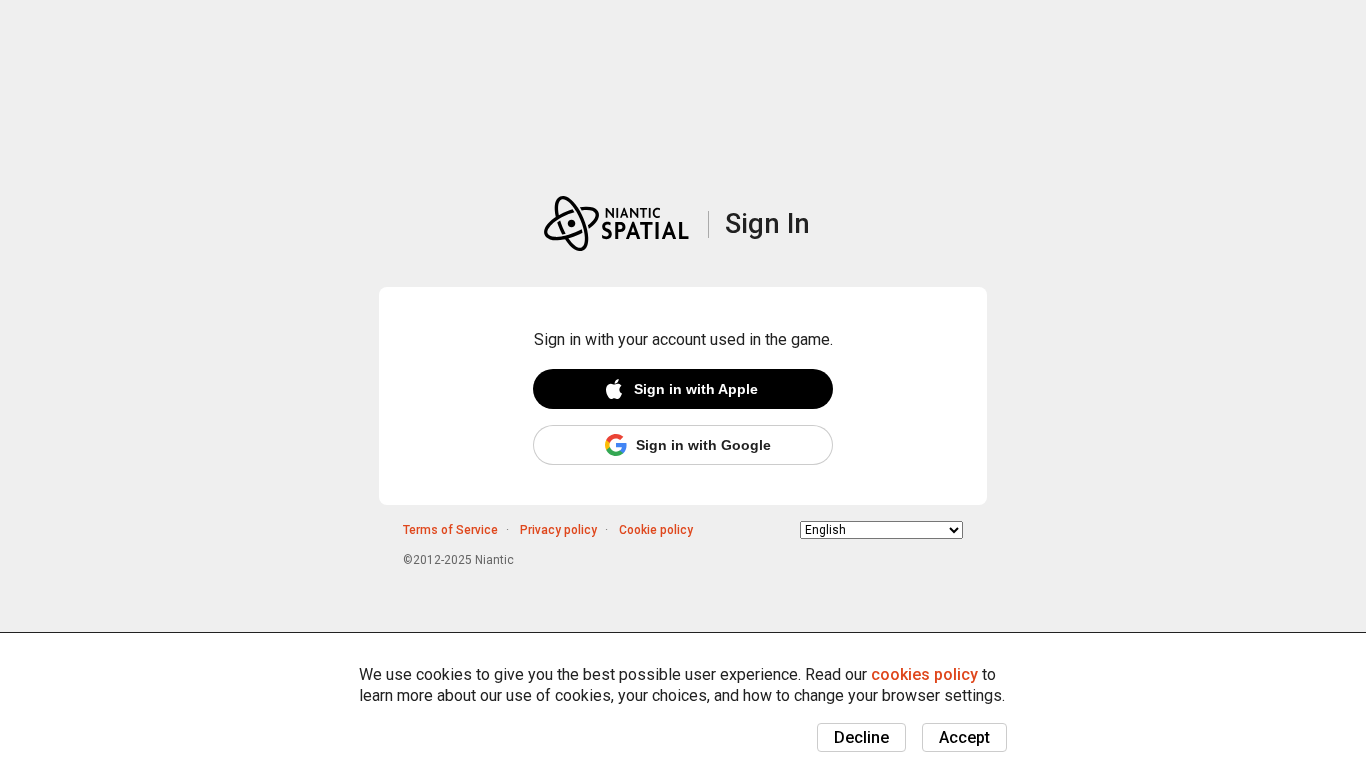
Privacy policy (558, 530)
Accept (964, 737)
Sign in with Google (703, 445)
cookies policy (924, 674)
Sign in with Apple (696, 389)
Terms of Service (450, 530)
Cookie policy (656, 530)
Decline (861, 737)
